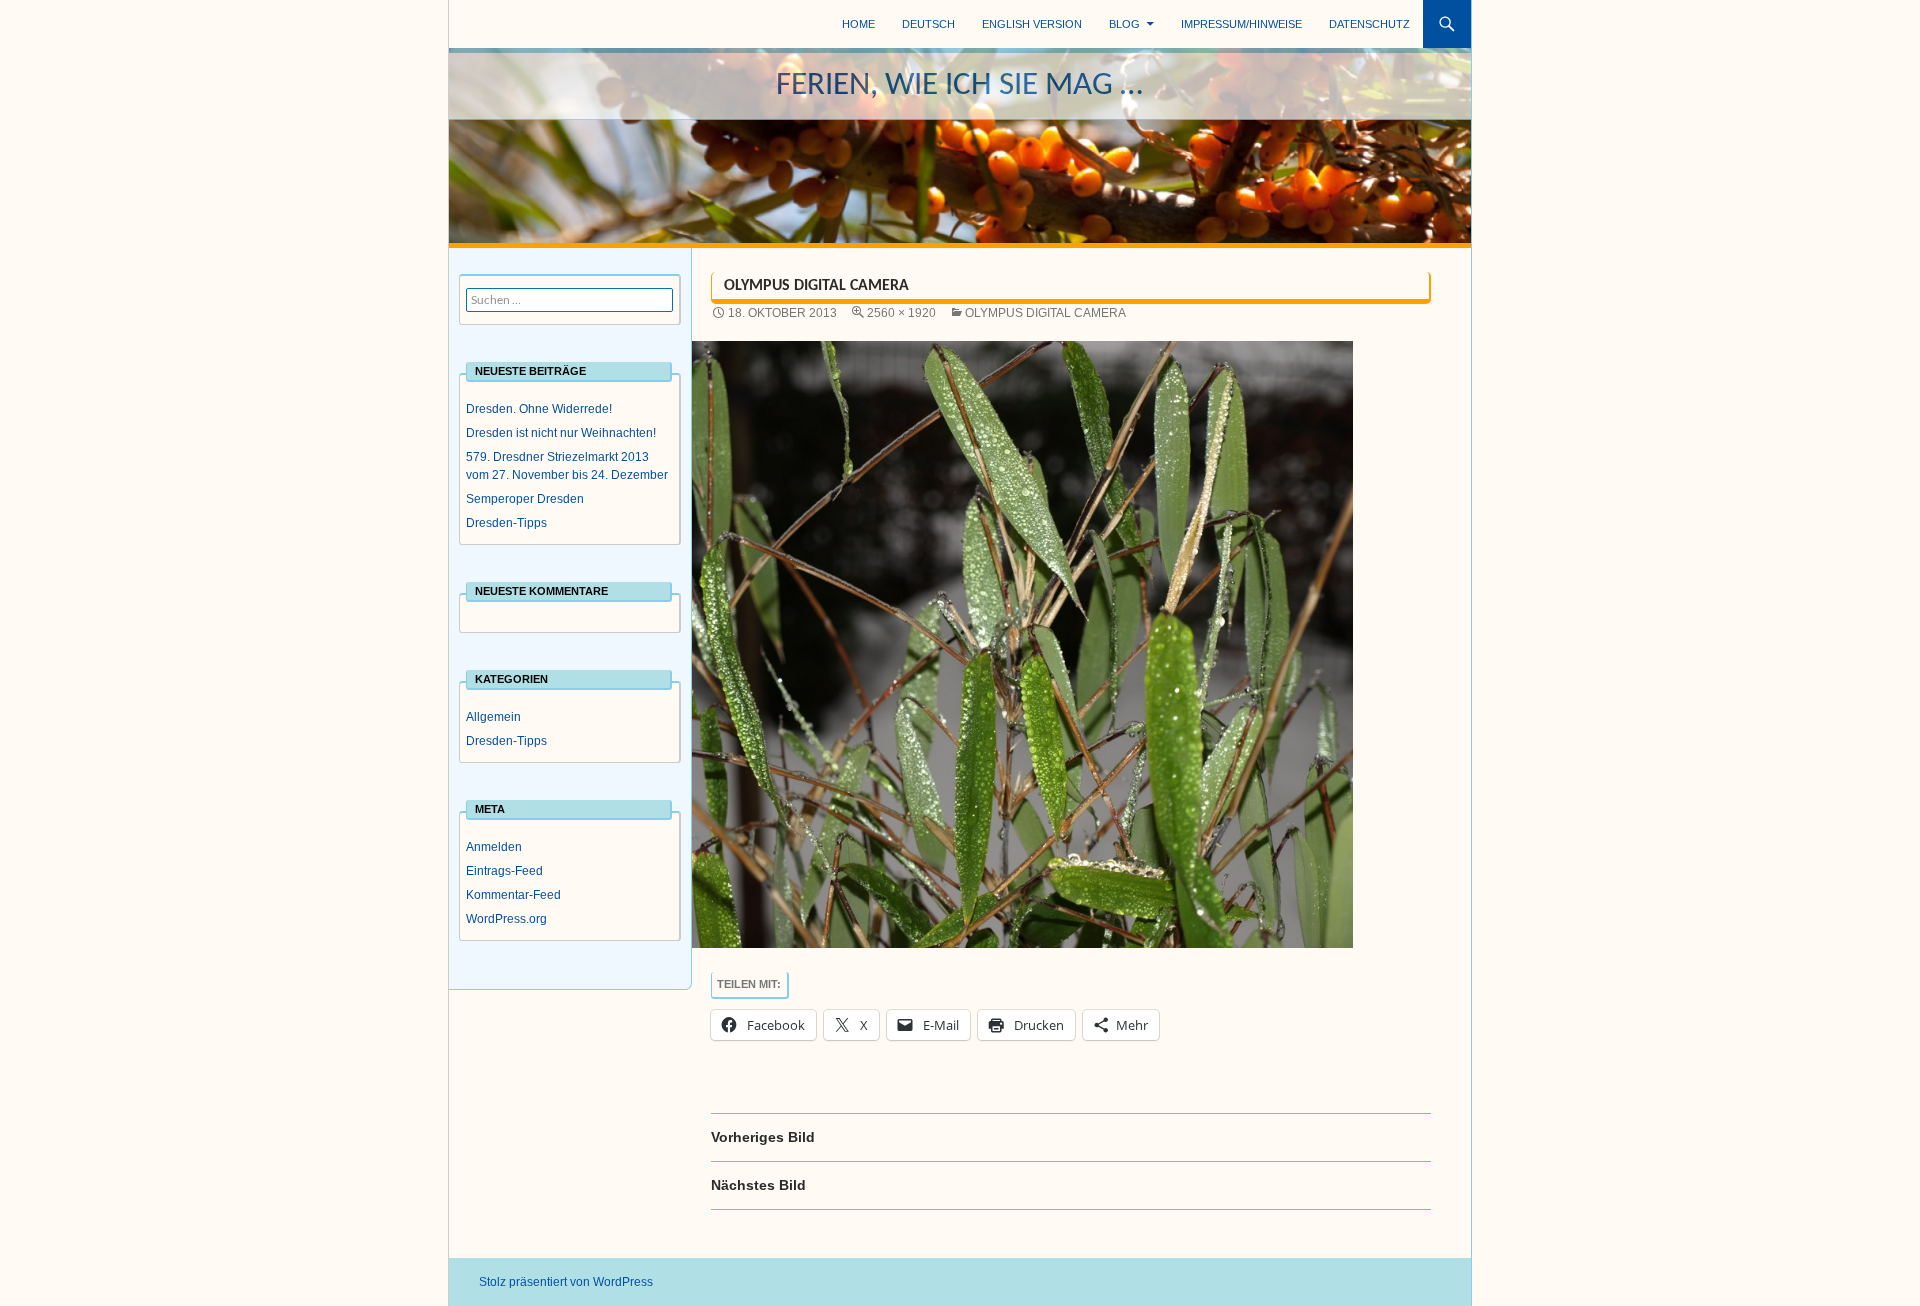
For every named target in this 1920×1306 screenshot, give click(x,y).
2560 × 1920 (901, 313)
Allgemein (493, 717)
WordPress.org (506, 919)
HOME (858, 24)
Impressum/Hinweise (1241, 24)
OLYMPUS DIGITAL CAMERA (1045, 313)
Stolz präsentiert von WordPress (566, 1282)
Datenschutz (1369, 24)
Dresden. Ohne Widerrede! (539, 409)
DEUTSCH (928, 24)
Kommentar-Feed (513, 895)
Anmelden (494, 847)
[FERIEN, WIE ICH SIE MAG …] (960, 144)
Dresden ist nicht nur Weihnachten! (561, 433)
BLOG (1124, 24)
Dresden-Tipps (506, 523)
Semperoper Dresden (525, 499)
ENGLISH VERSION (1032, 24)
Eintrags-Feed (504, 871)
